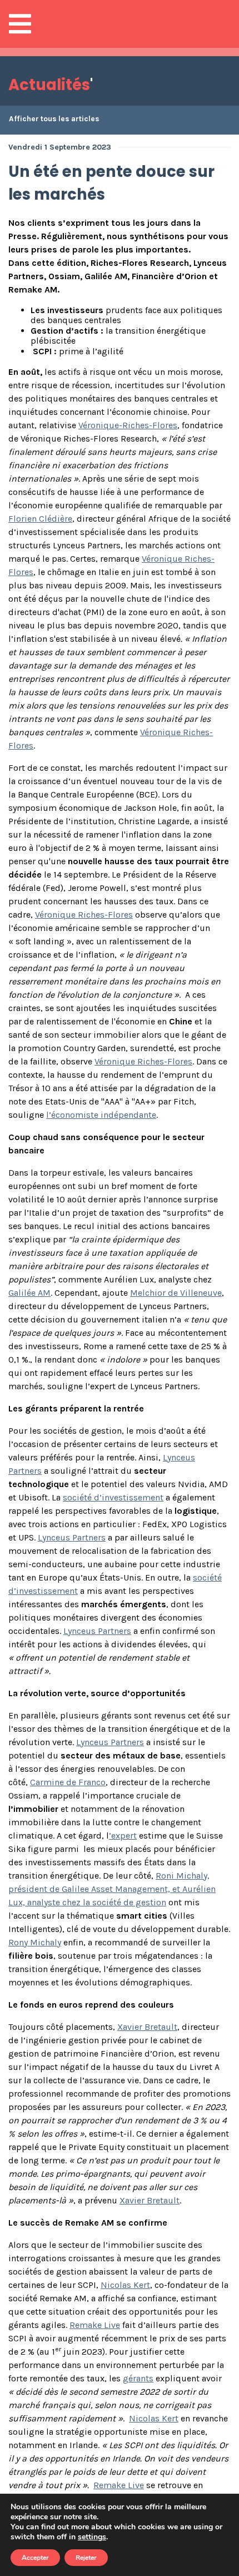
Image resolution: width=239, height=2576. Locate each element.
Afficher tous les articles (54, 119)
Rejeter (86, 2558)
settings (92, 2537)
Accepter (35, 2558)
